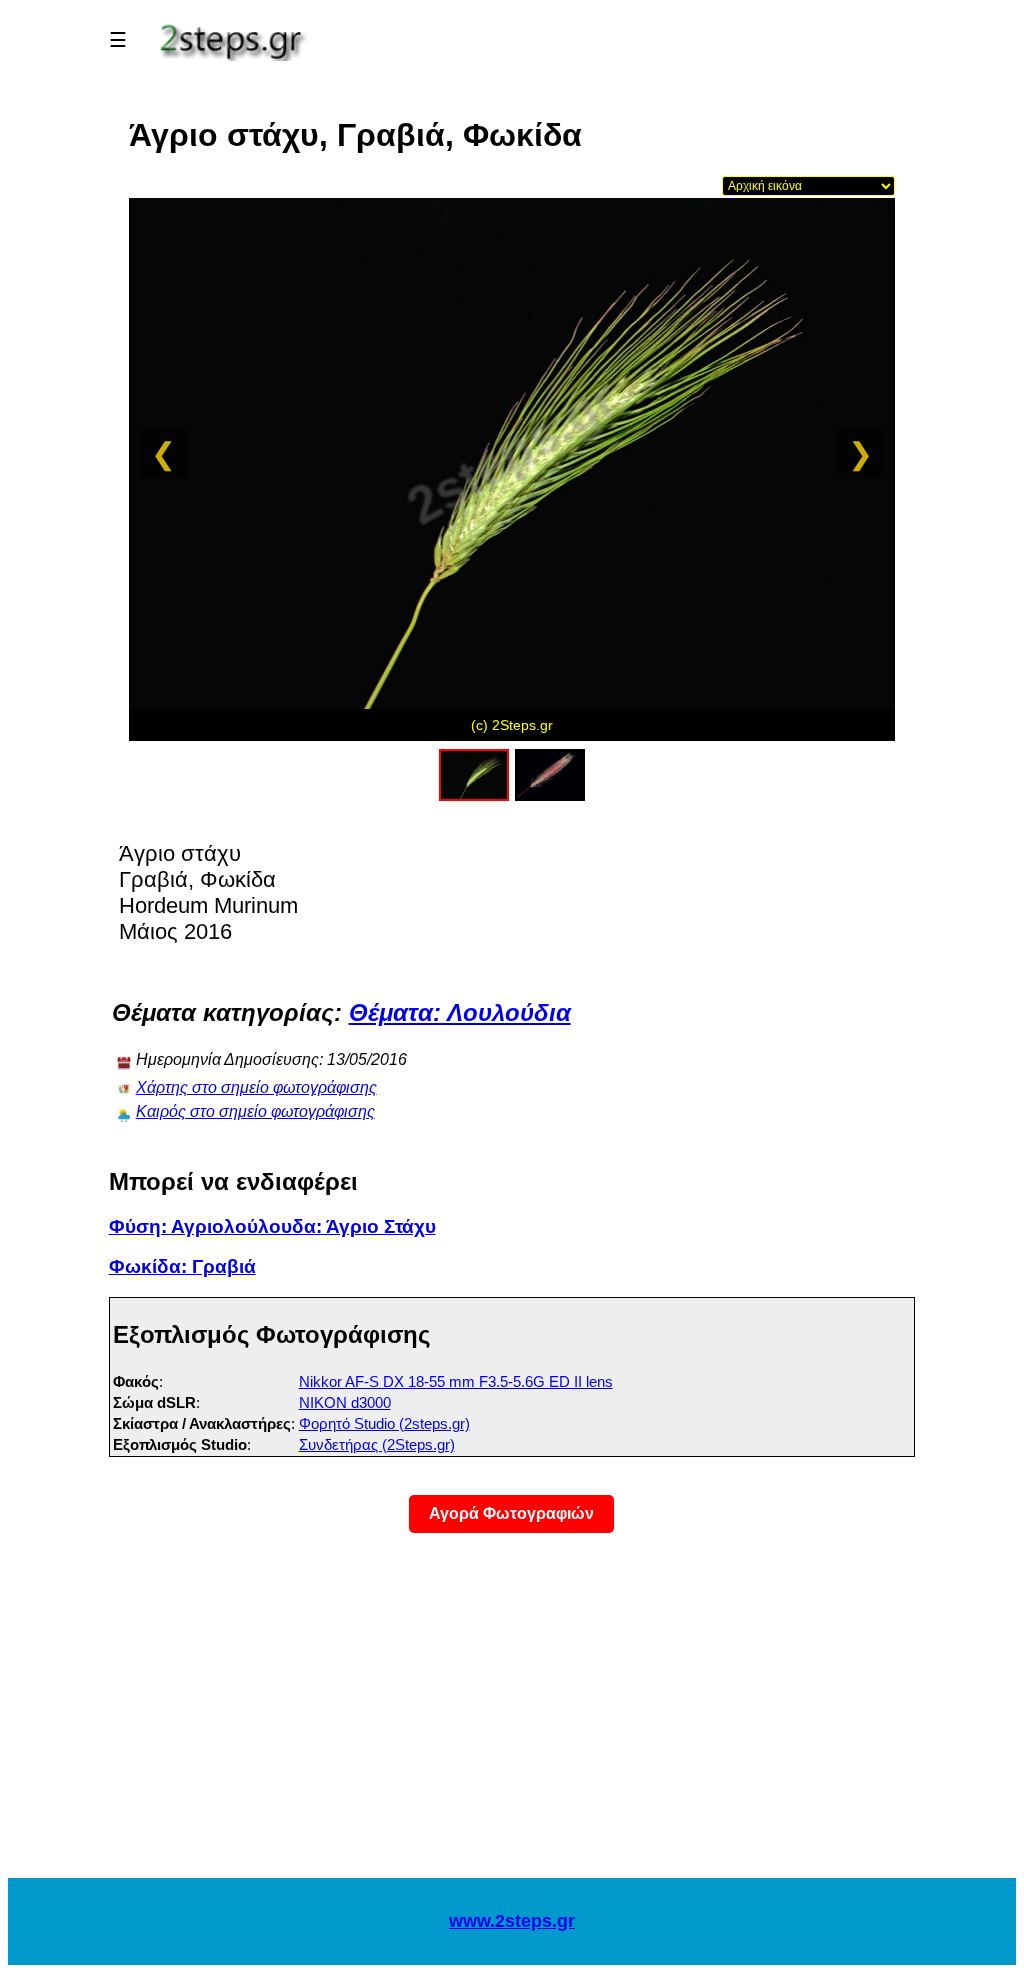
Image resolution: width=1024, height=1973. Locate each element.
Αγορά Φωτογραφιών (511, 1513)
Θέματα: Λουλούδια (460, 1012)
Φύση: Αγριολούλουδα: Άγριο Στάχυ (272, 1226)
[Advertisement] (512, 1718)
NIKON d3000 (345, 1402)
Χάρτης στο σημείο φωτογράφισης (256, 1087)
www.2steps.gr (512, 1921)
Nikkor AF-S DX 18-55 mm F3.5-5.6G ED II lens (456, 1381)
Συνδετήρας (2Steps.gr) (377, 1444)
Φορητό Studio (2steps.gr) (384, 1423)
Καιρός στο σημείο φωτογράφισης (255, 1111)
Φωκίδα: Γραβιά (182, 1266)
